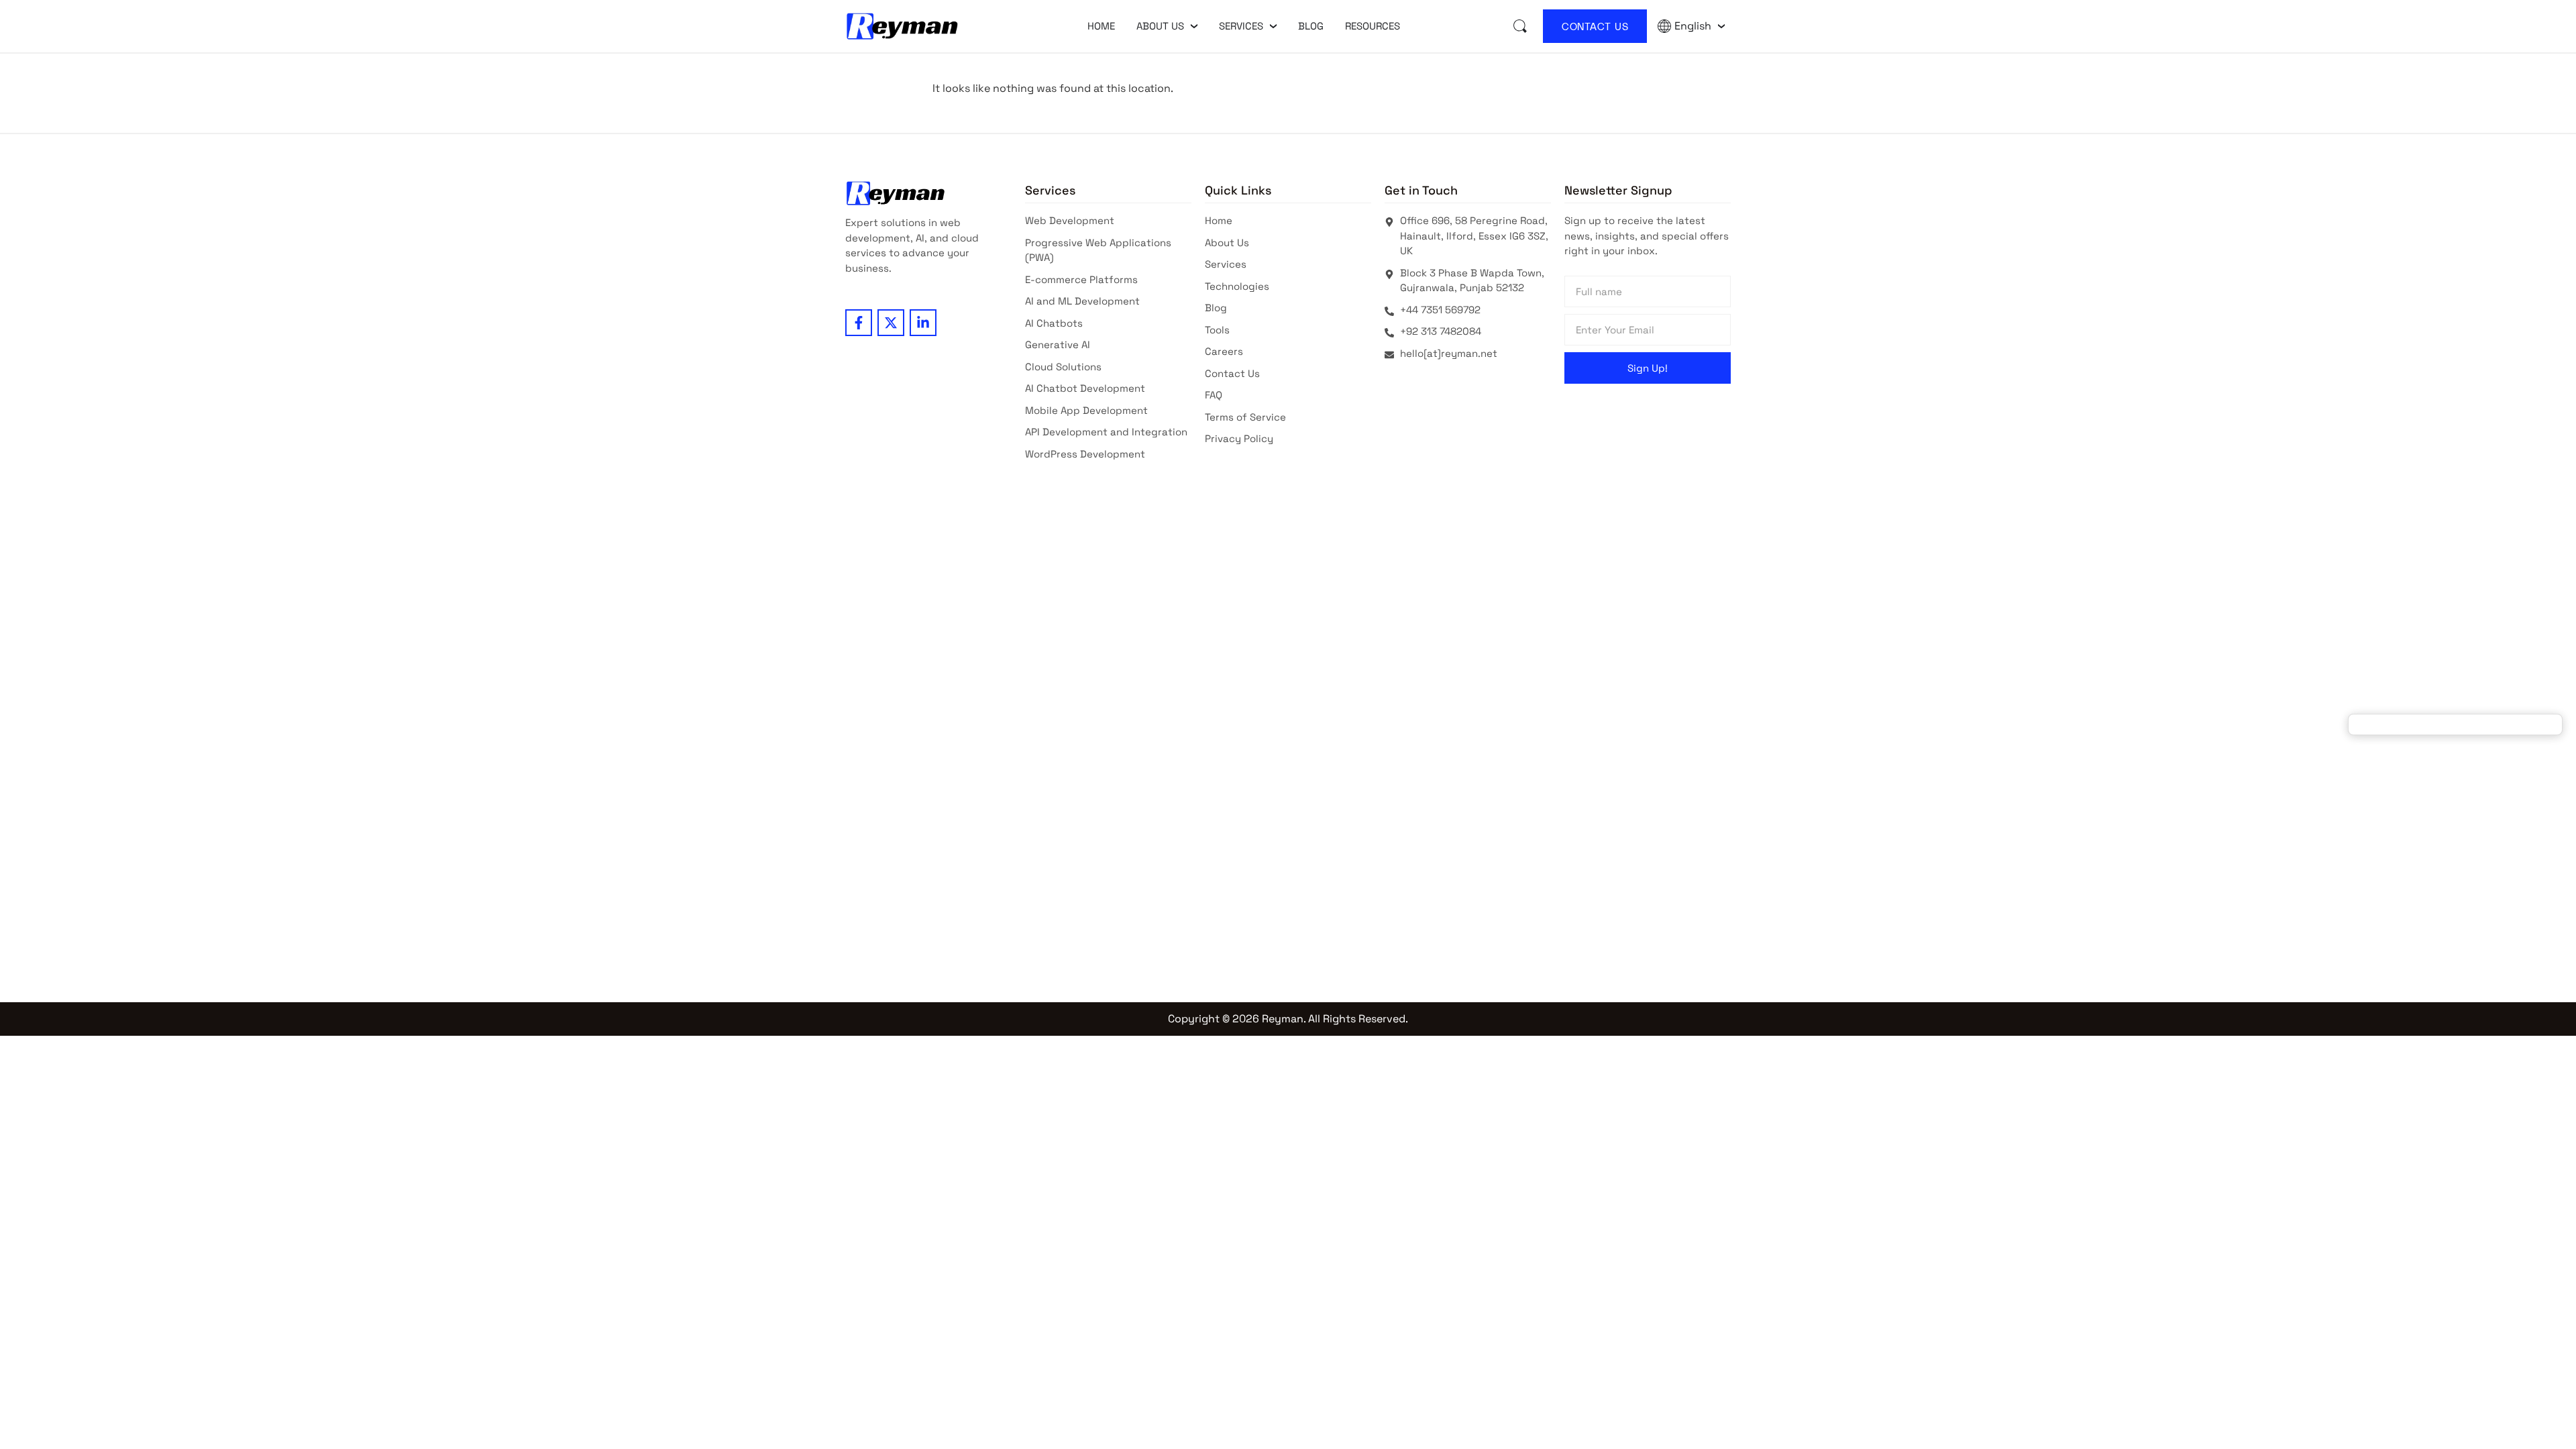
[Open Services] (1273, 26)
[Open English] (1721, 26)
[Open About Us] (1194, 26)
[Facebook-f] (859, 323)
